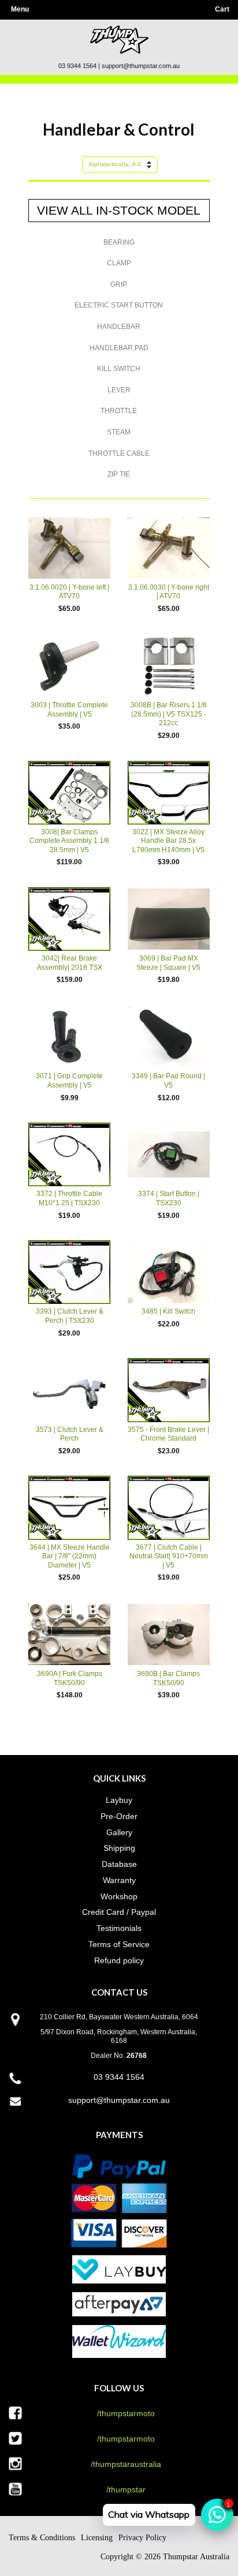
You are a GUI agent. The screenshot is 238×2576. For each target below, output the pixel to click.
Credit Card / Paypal (119, 1912)
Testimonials (119, 1928)
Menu (20, 9)
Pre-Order (119, 1816)
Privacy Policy (142, 2538)
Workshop (119, 1896)
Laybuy (119, 1800)
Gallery (119, 1832)
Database (119, 1864)
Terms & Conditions (42, 2538)
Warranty (119, 1880)
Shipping (119, 1848)
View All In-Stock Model (119, 210)
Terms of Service (119, 1944)
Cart (222, 9)
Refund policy (119, 1960)
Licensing (97, 2538)
